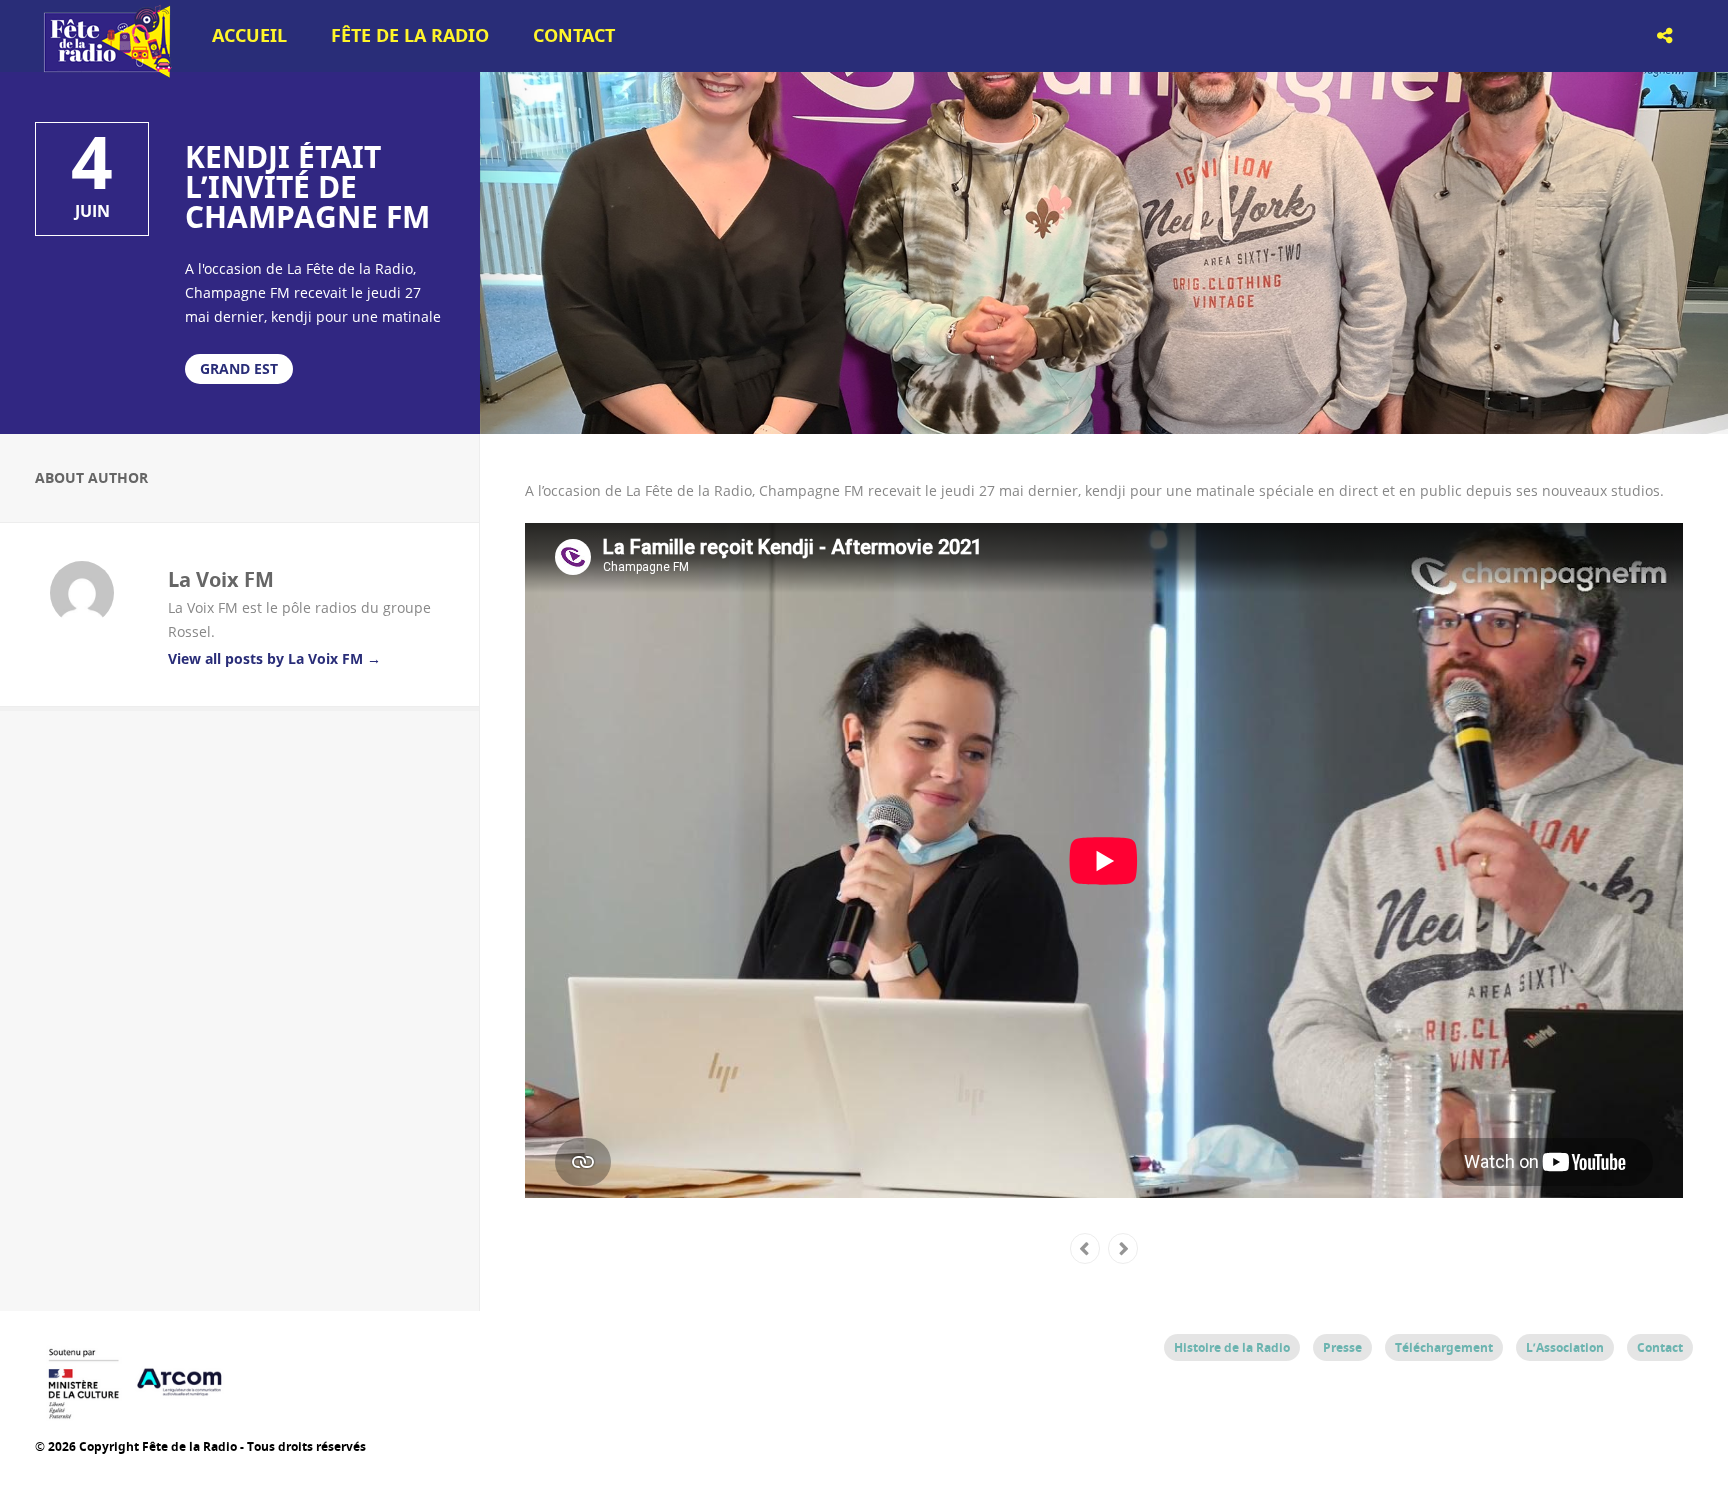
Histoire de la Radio (1232, 1347)
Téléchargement (1444, 1347)
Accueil (249, 35)
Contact (574, 35)
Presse (1342, 1347)
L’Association (1565, 1347)
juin (92, 211)
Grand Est (239, 368)
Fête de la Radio (410, 35)
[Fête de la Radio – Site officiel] (105, 70)
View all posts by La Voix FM (274, 658)
